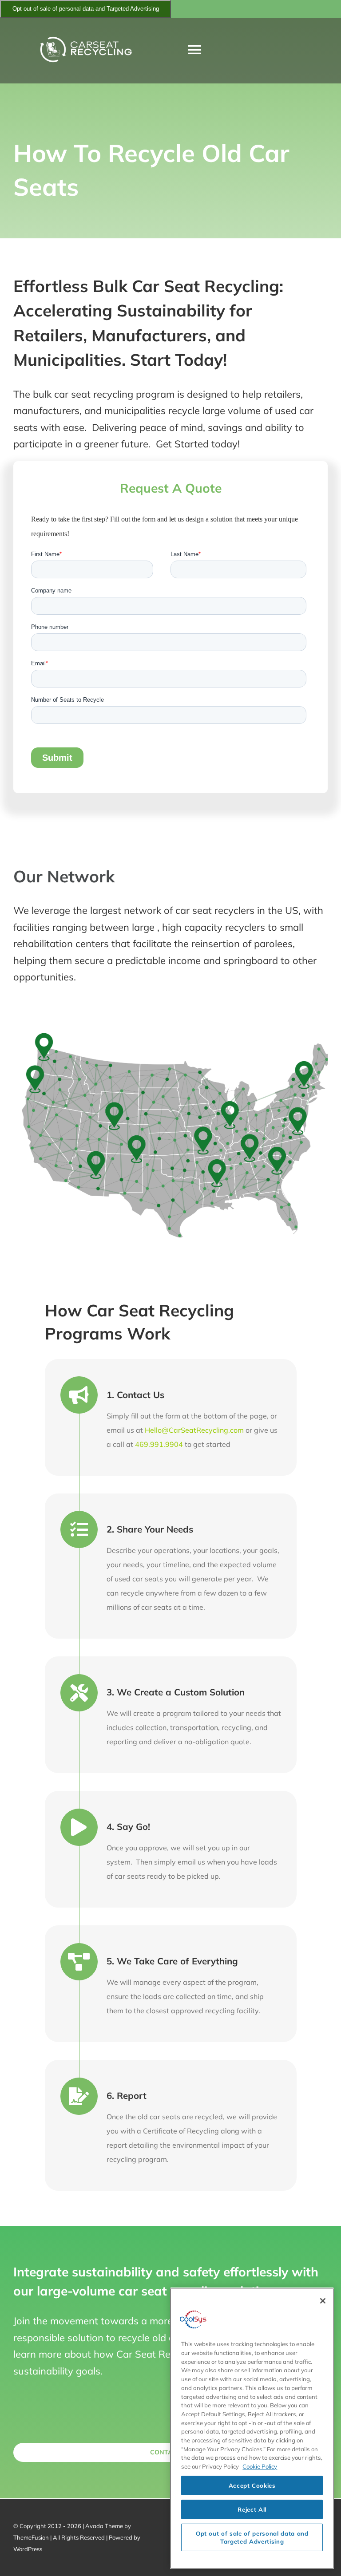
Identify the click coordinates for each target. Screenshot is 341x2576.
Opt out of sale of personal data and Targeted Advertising (86, 9)
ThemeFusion (31, 2537)
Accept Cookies (252, 2485)
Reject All (252, 2509)
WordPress (28, 2549)
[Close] (323, 2301)
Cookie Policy (260, 2466)
